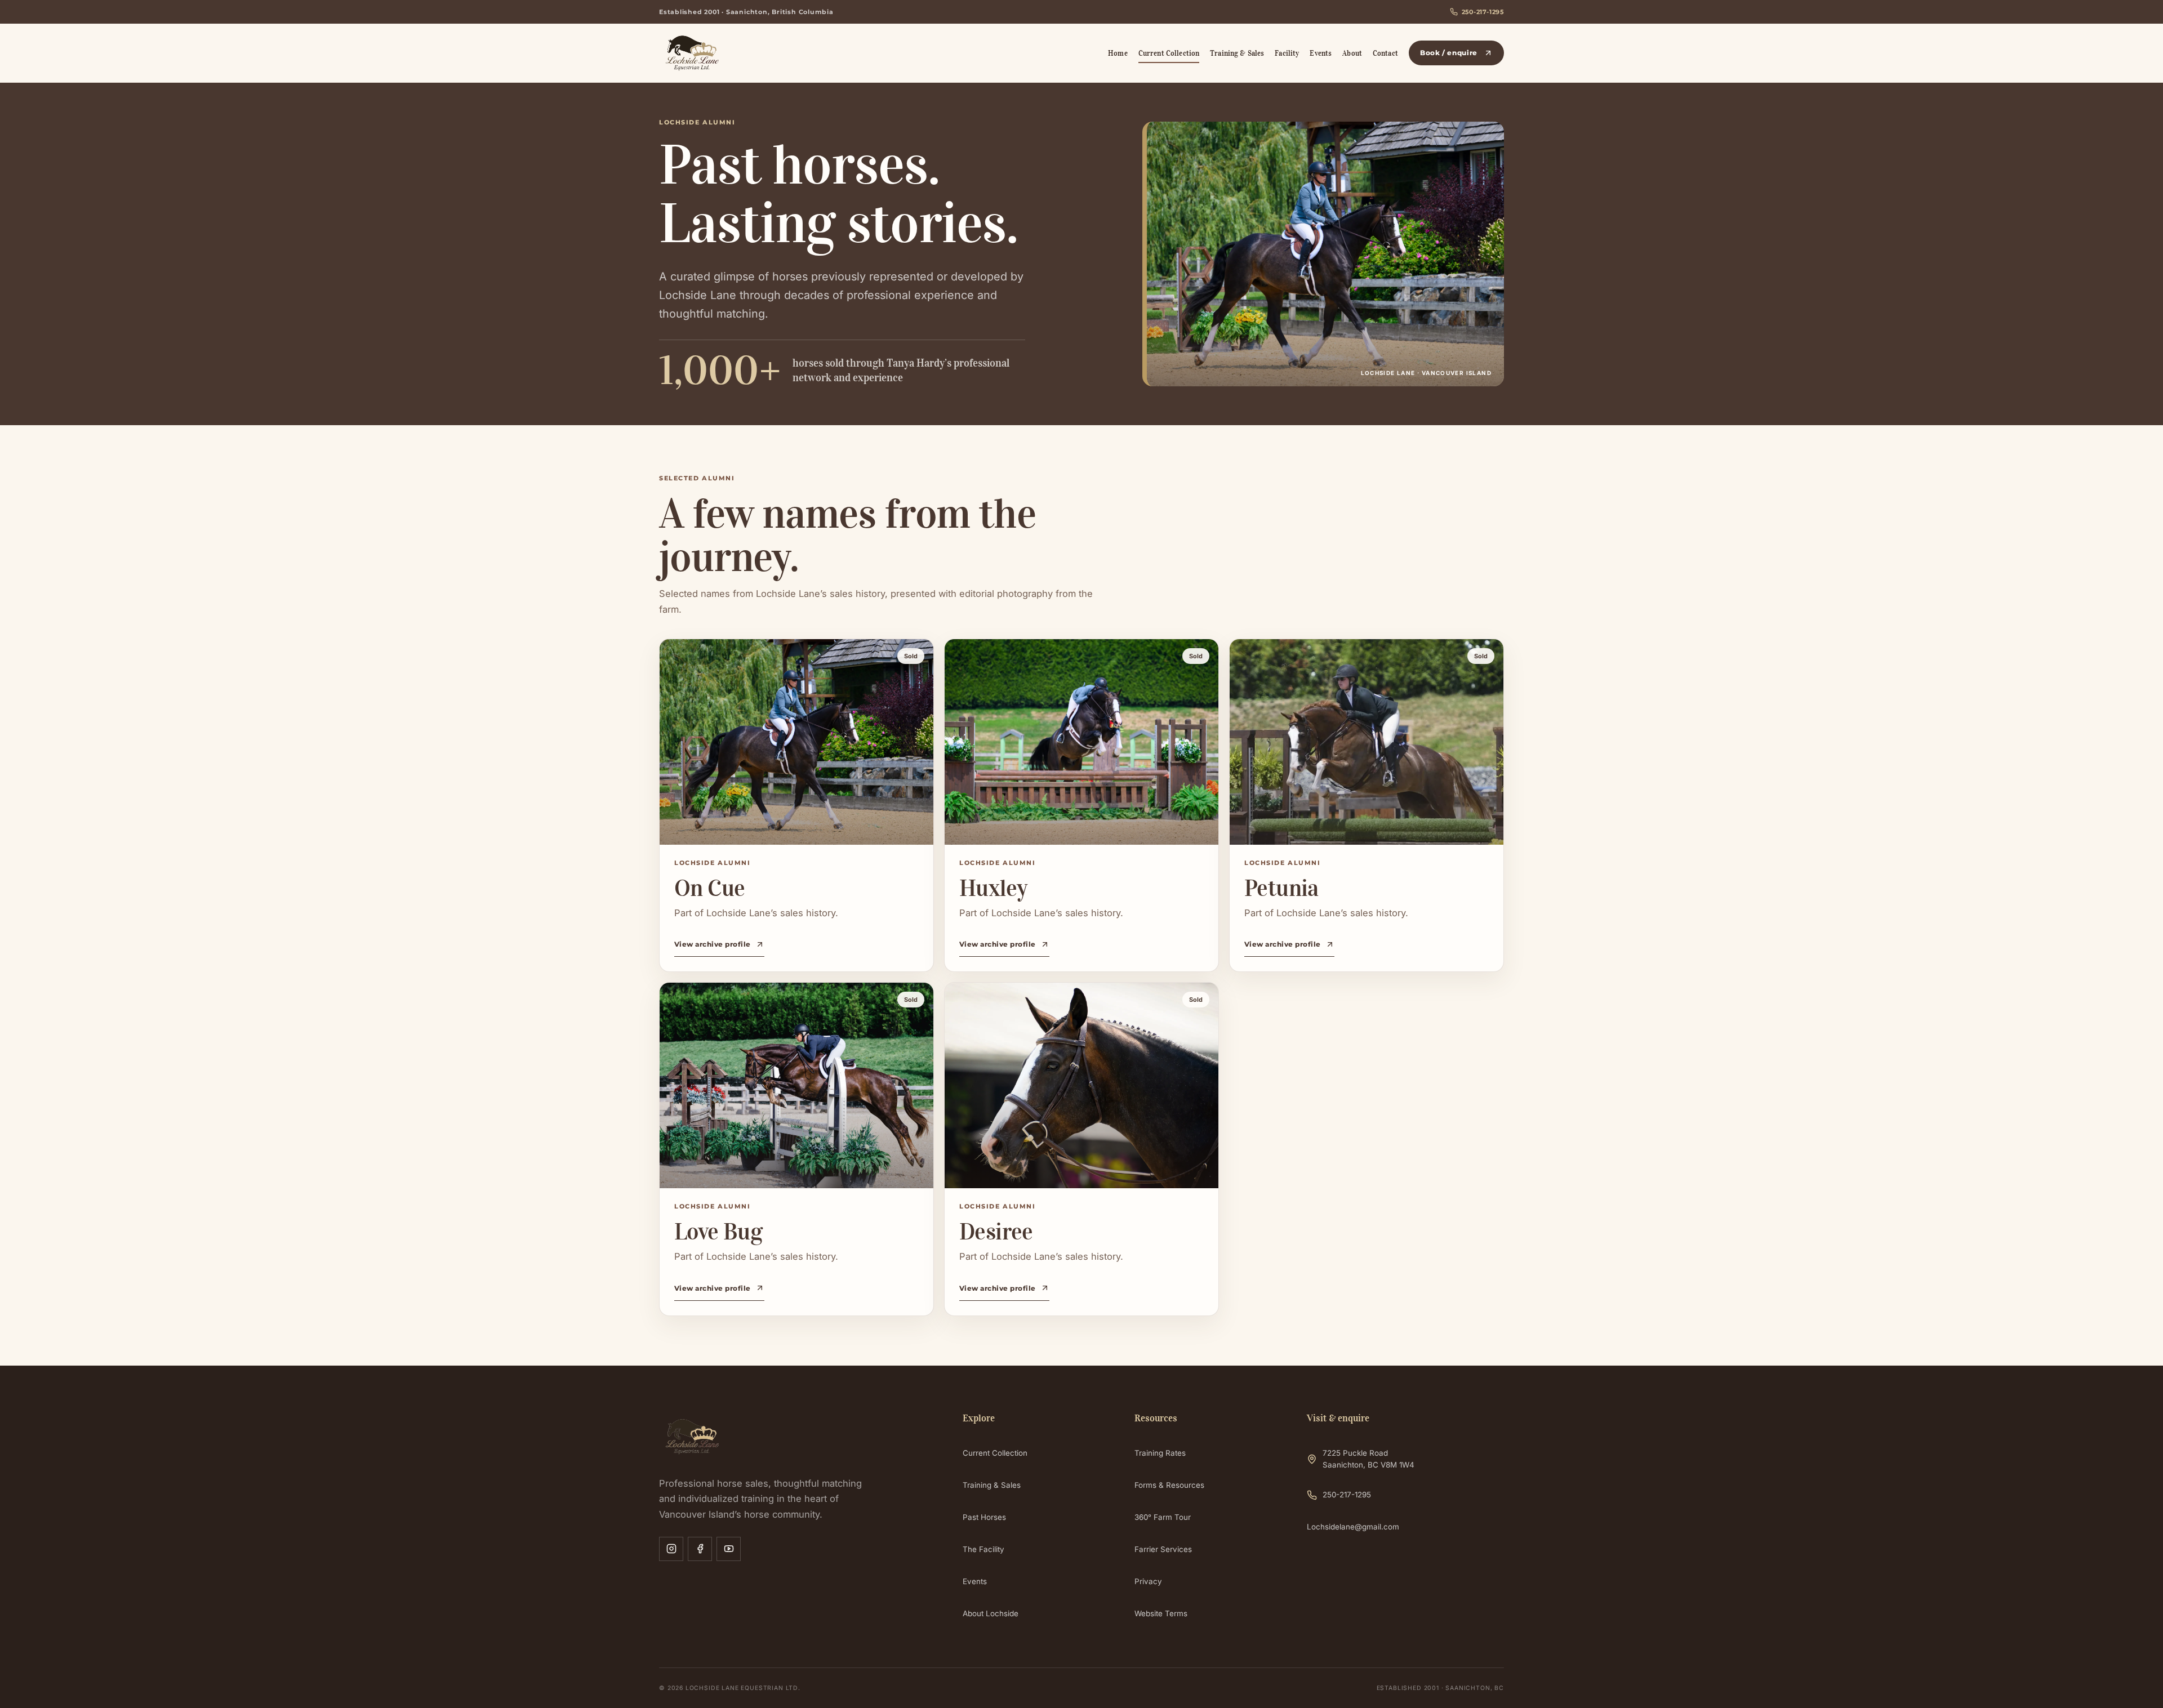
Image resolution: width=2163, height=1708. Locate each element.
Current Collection (1169, 53)
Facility (1287, 53)
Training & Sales (1237, 53)
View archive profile (713, 944)
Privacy (1148, 1581)
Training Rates (1160, 1453)
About (1352, 53)
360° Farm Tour (1163, 1517)
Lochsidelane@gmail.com (1353, 1527)
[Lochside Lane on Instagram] (671, 1549)
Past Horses (984, 1517)
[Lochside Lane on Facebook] (700, 1549)
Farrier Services (1163, 1549)
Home (1118, 53)
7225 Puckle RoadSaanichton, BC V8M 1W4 (1368, 1459)
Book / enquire (1449, 53)
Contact (1385, 53)
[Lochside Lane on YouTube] (729, 1549)
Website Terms (1161, 1613)
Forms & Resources (1169, 1485)
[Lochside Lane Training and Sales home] (728, 53)
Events (1321, 53)
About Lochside (991, 1613)
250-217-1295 (1483, 12)
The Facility (983, 1549)
